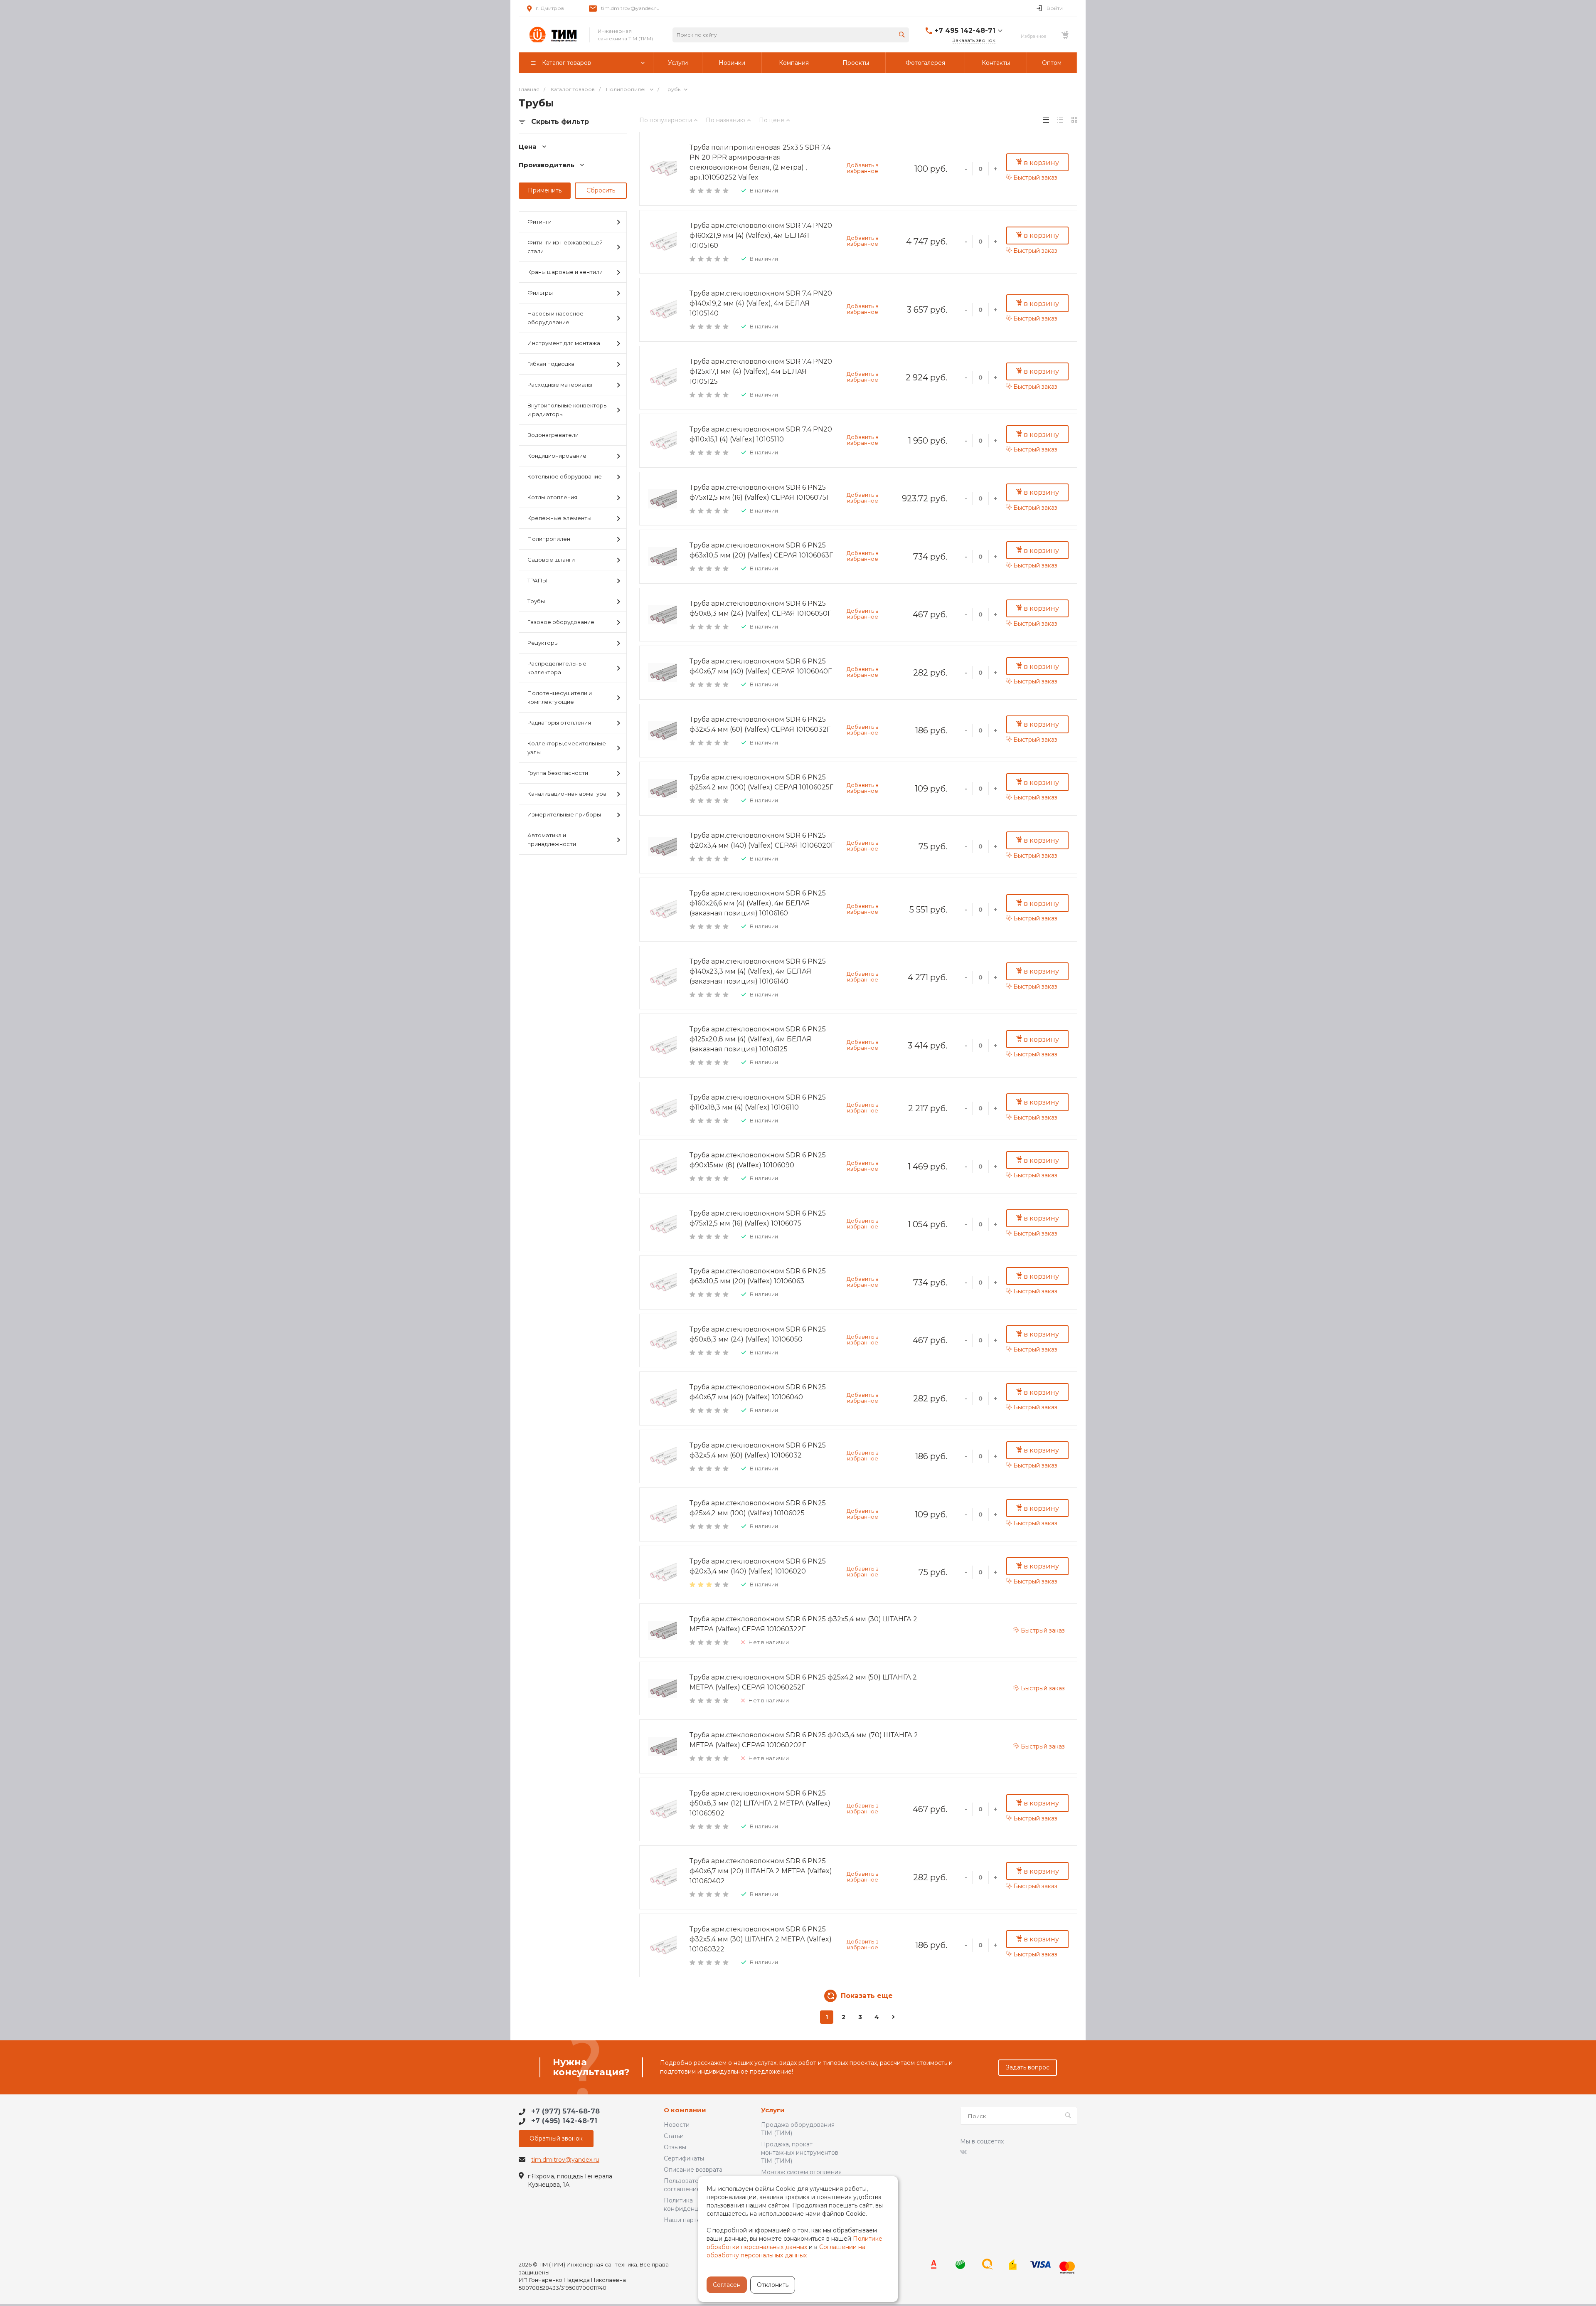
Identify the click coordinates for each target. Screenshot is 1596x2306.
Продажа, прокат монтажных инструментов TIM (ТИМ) (800, 2153)
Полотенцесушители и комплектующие (560, 697)
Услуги (773, 2110)
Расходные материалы (560, 385)
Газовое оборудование (561, 622)
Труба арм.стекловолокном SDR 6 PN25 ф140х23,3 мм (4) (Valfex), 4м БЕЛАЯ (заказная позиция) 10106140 (758, 971)
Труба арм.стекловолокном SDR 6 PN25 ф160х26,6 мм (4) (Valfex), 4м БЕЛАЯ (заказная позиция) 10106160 (758, 903)
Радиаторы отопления (559, 723)
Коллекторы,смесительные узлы (567, 748)
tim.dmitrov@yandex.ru (630, 8)
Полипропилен (549, 539)
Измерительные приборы (564, 814)
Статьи (674, 2136)
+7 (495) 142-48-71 (564, 2121)
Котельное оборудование (565, 476)
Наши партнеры (688, 2220)
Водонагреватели (553, 435)
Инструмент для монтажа (564, 343)
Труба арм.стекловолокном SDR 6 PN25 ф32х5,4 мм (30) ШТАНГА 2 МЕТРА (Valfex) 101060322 (761, 1939)
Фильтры (540, 293)
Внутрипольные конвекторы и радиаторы (568, 410)
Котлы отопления (552, 497)
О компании (685, 2110)
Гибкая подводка (551, 364)
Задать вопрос (1028, 2067)
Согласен (727, 2285)
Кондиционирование (557, 456)
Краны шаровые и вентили (565, 272)
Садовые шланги (551, 560)
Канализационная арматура (567, 794)
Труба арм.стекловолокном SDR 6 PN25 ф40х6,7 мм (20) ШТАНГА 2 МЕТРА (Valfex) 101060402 (761, 1871)
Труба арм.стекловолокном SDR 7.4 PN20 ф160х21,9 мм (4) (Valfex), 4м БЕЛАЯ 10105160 (761, 236)
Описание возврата (693, 2170)
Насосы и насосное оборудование (555, 318)
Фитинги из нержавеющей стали (565, 247)
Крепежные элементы (559, 518)
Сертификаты (684, 2158)
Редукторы (543, 643)
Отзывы (675, 2147)
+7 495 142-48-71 (965, 31)
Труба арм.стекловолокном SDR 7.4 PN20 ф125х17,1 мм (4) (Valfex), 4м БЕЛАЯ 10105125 (761, 371)
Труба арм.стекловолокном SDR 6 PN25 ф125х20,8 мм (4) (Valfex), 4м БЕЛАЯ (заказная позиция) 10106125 (758, 1039)
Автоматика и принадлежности (552, 840)
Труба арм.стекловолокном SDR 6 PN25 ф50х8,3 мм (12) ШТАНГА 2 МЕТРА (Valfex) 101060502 (760, 1803)
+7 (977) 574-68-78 (565, 2111)
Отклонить (773, 2285)
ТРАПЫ (538, 580)
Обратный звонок (556, 2138)
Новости (677, 2125)
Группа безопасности (558, 773)
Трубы (536, 601)
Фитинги (539, 222)
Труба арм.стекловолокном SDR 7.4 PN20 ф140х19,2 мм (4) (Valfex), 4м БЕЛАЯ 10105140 (761, 303)
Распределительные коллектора (557, 668)
